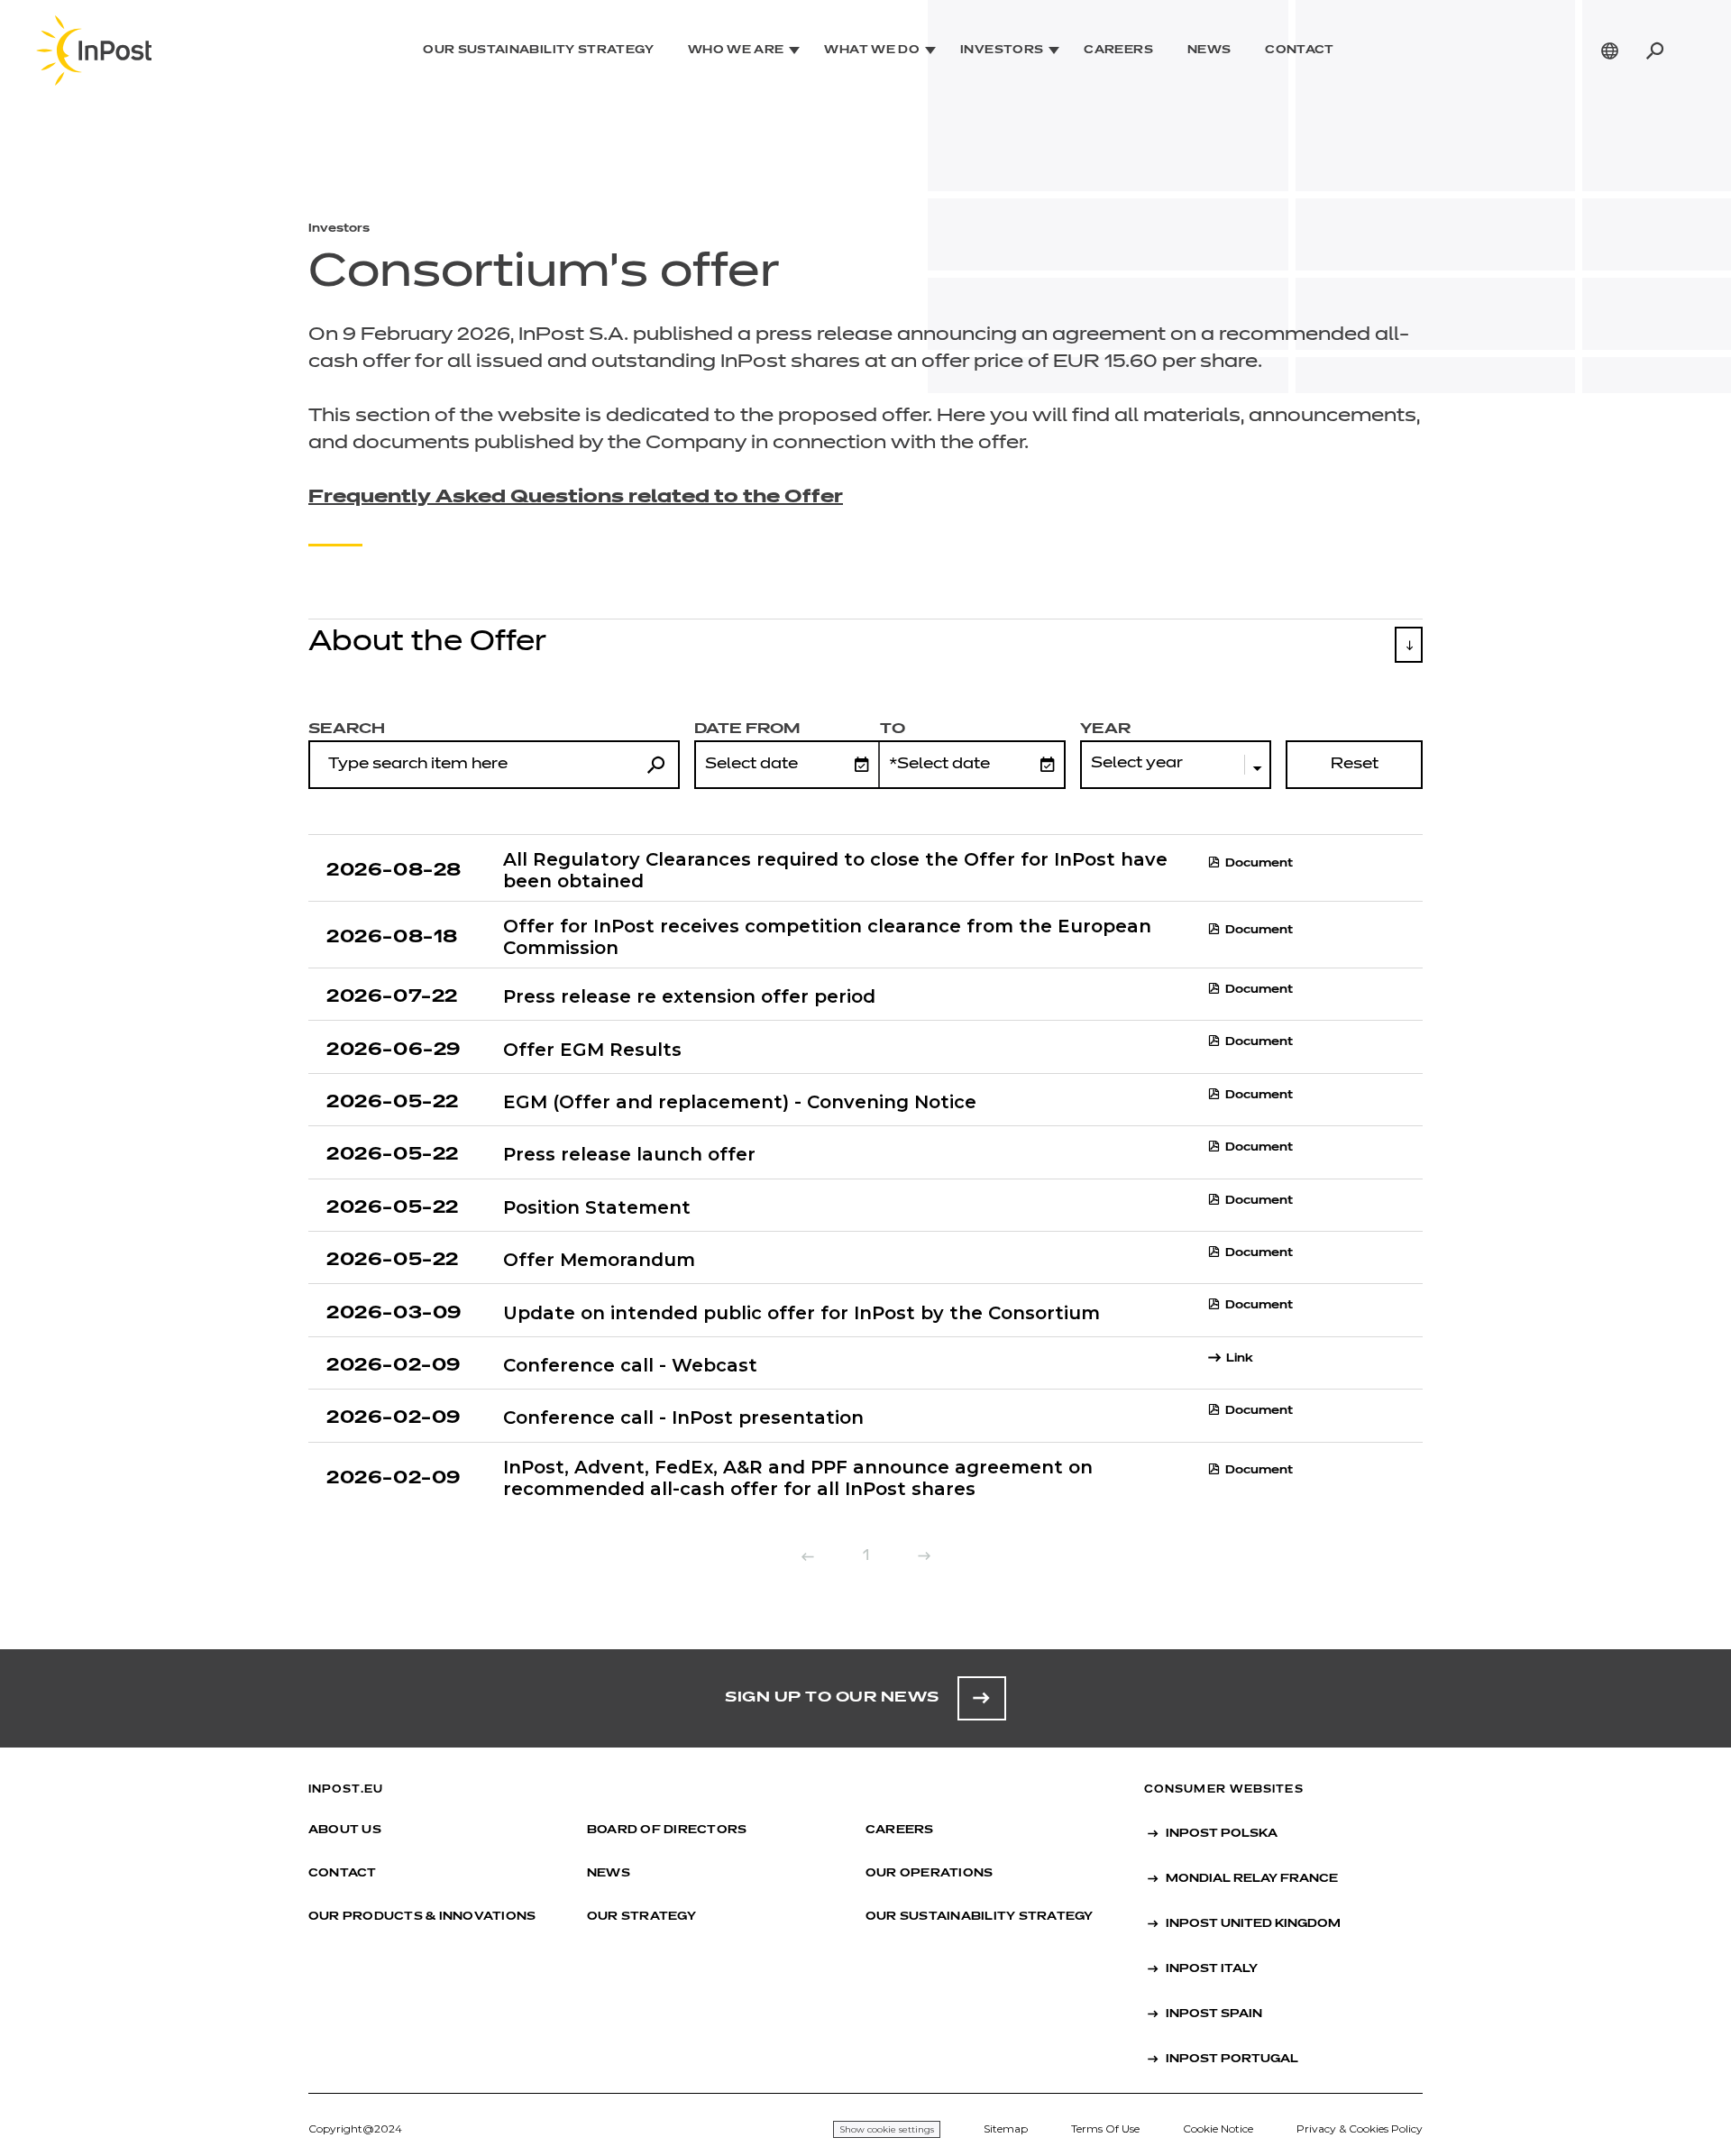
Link (1240, 1359)
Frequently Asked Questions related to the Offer (576, 497)
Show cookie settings (887, 2129)
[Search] (1654, 50)
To (893, 729)
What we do (872, 50)
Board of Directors (667, 1830)
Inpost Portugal (1232, 2060)
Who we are (736, 50)
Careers (1118, 50)
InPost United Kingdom (1253, 1924)
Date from (747, 729)
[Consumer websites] (1610, 50)
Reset (1355, 765)
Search (347, 729)
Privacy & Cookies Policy (1360, 2128)
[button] (865, 650)
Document (1259, 864)
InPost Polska (1222, 1834)
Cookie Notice (1218, 2128)
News (1209, 50)
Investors (1002, 50)
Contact (1300, 50)
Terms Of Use (1105, 2128)
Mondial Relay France (1252, 1879)
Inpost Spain (1214, 2014)
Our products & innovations (422, 1917)
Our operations (929, 1874)
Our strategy (641, 1917)
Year (1105, 729)
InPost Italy (1212, 1969)
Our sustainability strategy (538, 50)
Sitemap (1006, 2128)
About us (345, 1830)
